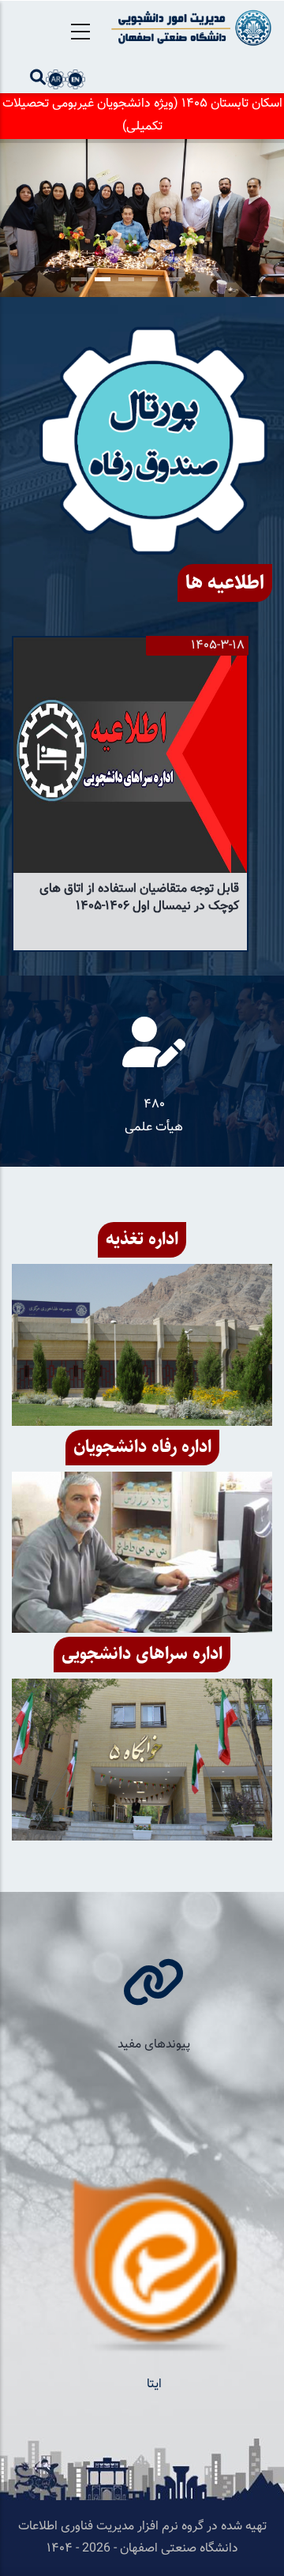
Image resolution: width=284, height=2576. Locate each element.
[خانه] (189, 28)
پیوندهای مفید (154, 2045)
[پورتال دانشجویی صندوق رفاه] (154, 440)
